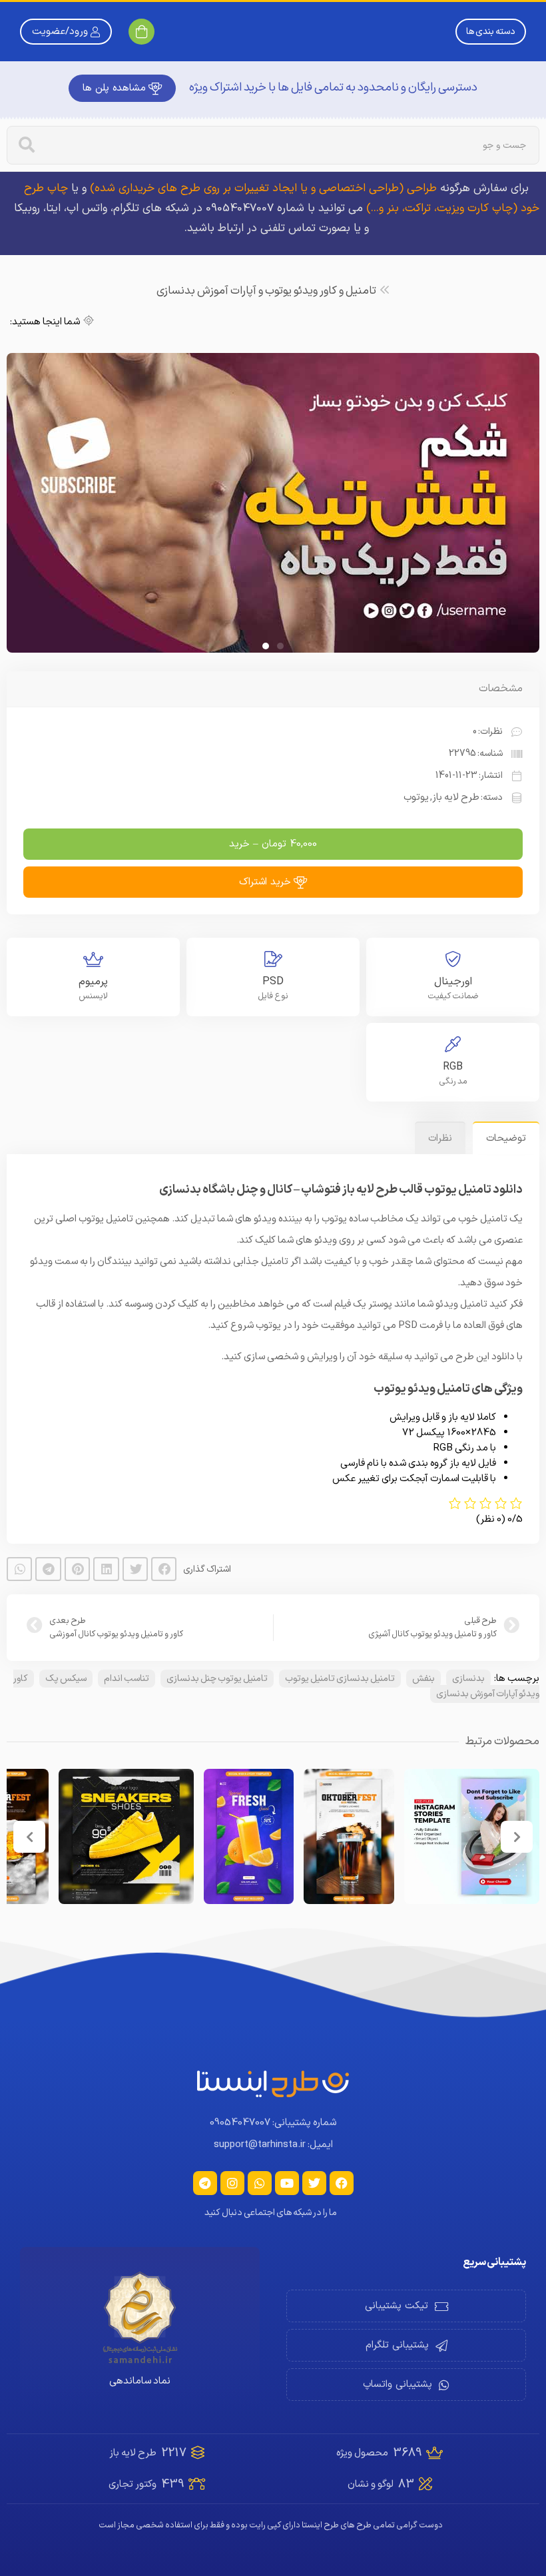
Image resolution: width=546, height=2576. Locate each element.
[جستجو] (27, 145)
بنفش (423, 1813)
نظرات (440, 1273)
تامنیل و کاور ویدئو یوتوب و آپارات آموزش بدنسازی (266, 291)
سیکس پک (66, 1813)
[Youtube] (287, 2318)
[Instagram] (232, 2318)
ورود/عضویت (60, 32)
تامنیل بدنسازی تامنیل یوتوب (340, 1813)
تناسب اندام (127, 1813)
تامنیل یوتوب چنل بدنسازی (217, 1813)
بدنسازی (468, 1813)
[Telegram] (205, 2318)
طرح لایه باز (456, 932)
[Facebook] (342, 2318)
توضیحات (506, 1273)
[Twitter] (314, 2318)
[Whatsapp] (260, 2318)
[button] (164, 1704)
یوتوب (416, 932)
